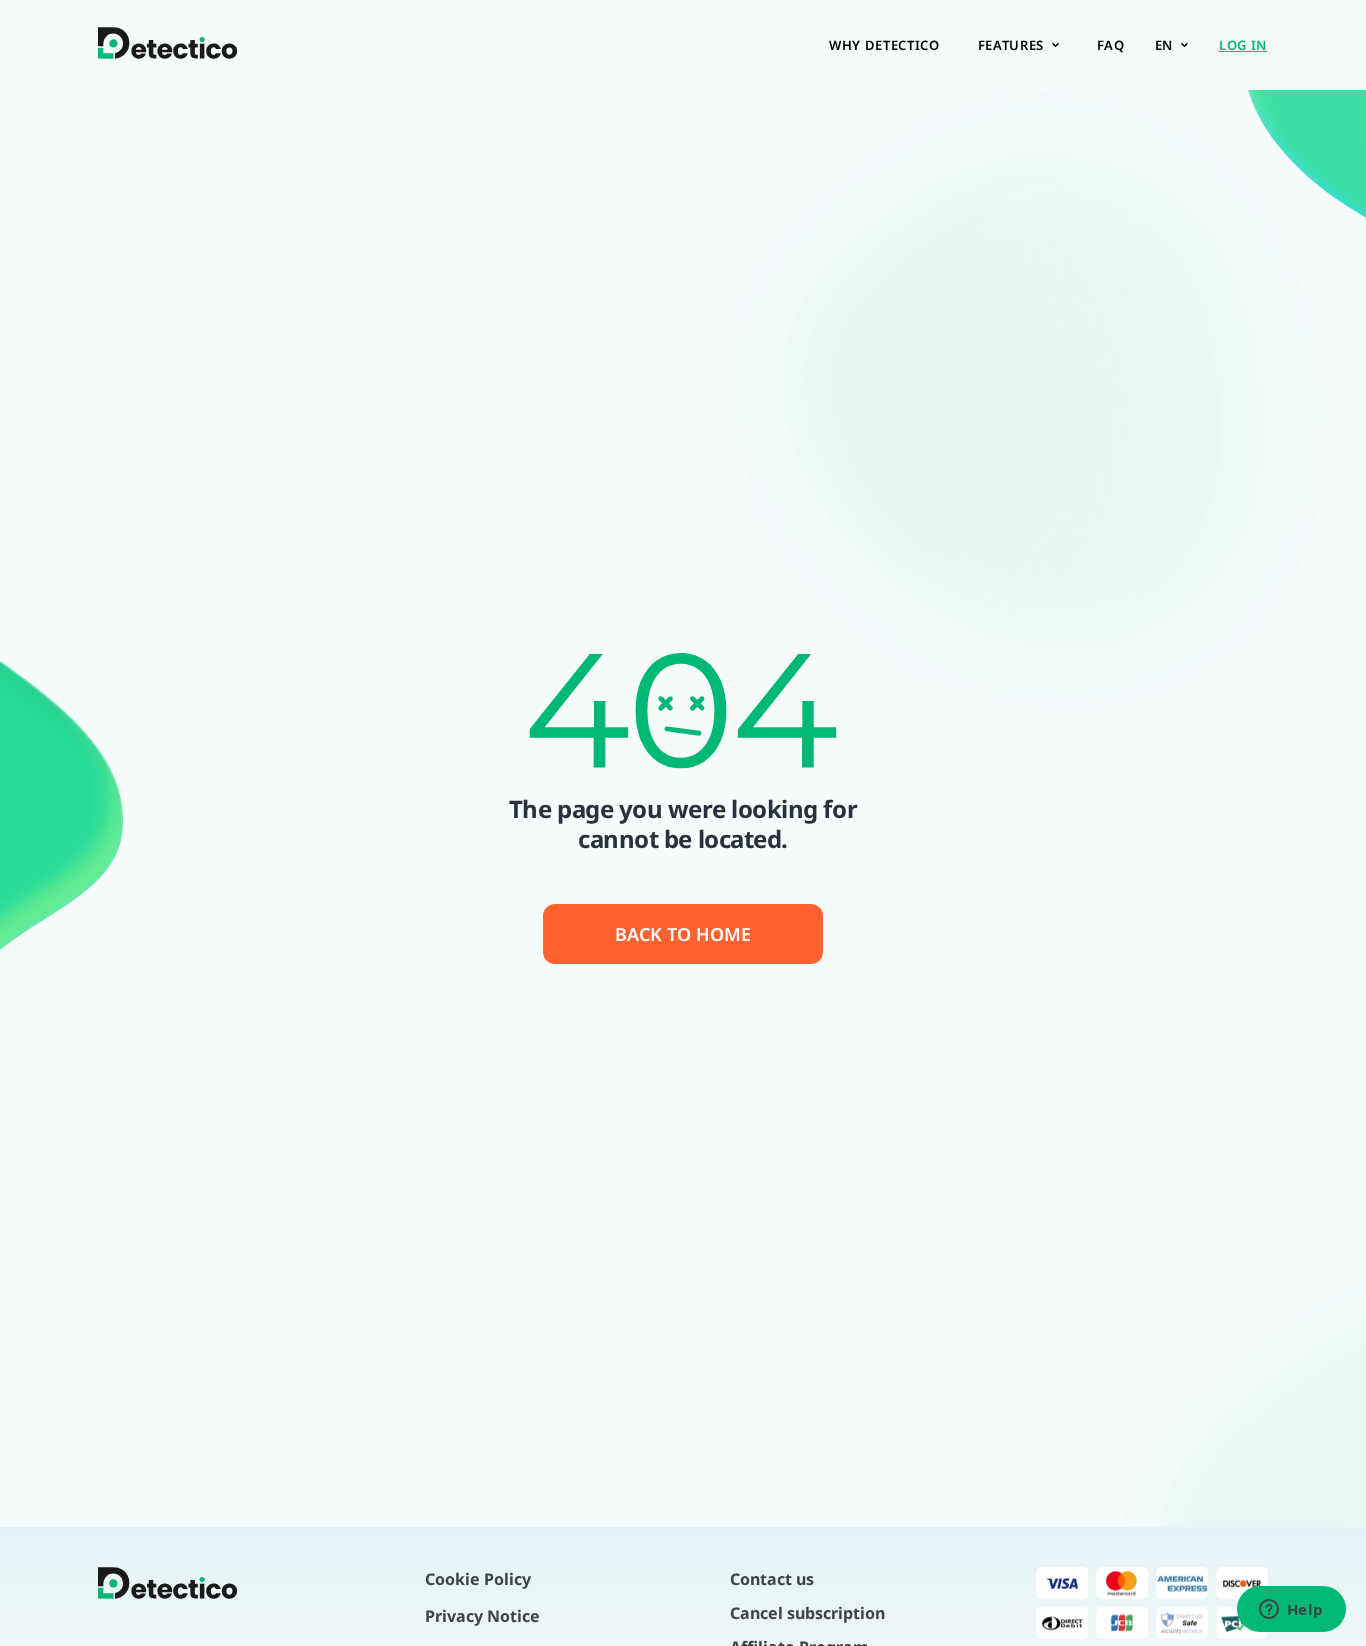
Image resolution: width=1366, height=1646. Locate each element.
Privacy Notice (482, 1616)
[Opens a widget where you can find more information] (1291, 1611)
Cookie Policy (478, 1579)
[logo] (168, 45)
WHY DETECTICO (884, 45)
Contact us (772, 1579)
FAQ (1111, 45)
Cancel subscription (807, 1613)
